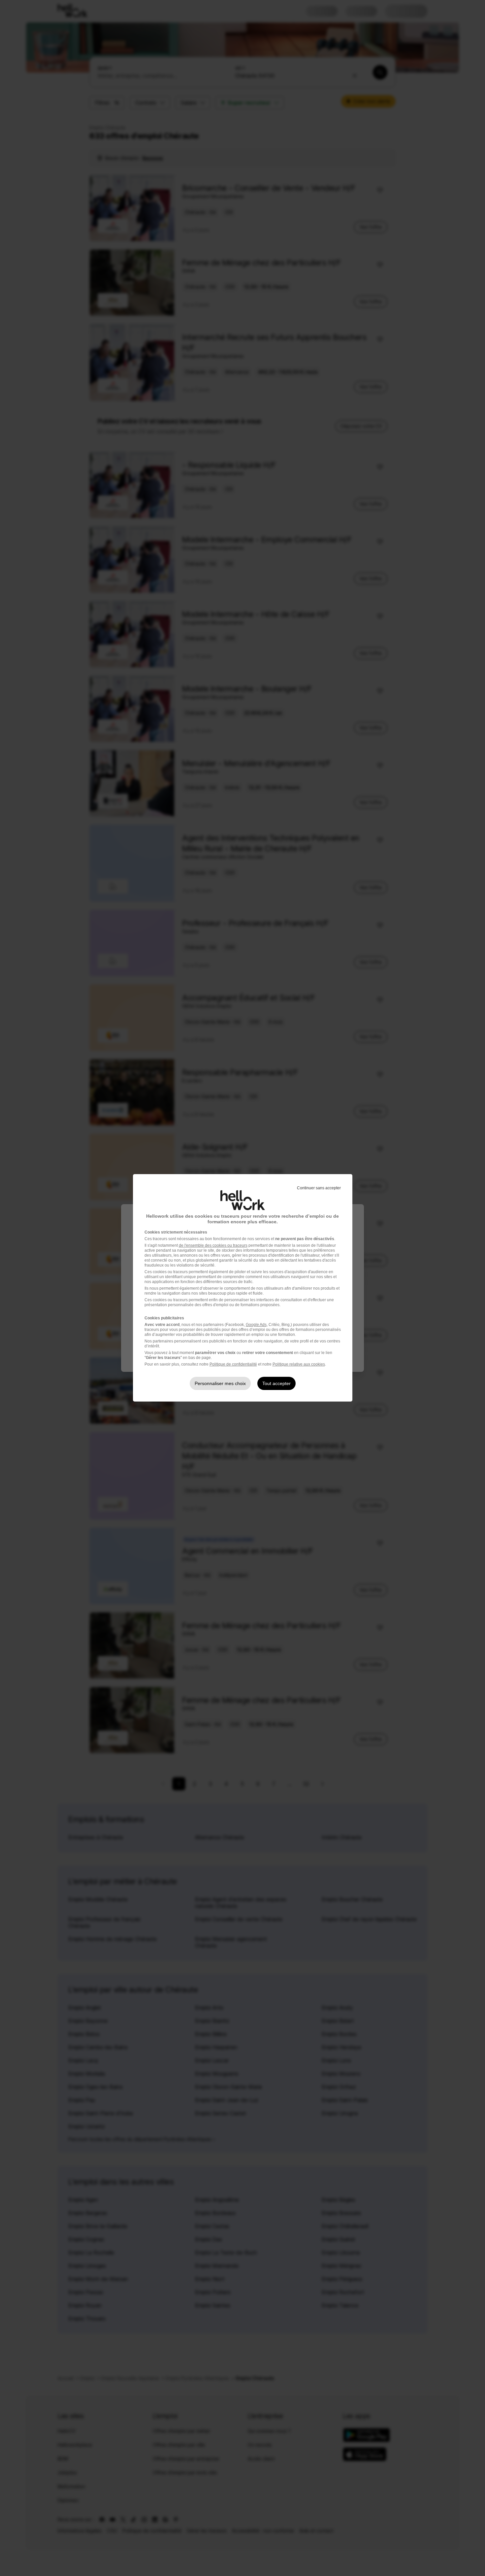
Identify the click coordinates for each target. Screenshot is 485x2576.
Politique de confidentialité (233, 1364)
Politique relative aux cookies (299, 1364)
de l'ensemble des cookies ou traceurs (213, 1245)
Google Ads (256, 1325)
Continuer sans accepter (319, 1188)
